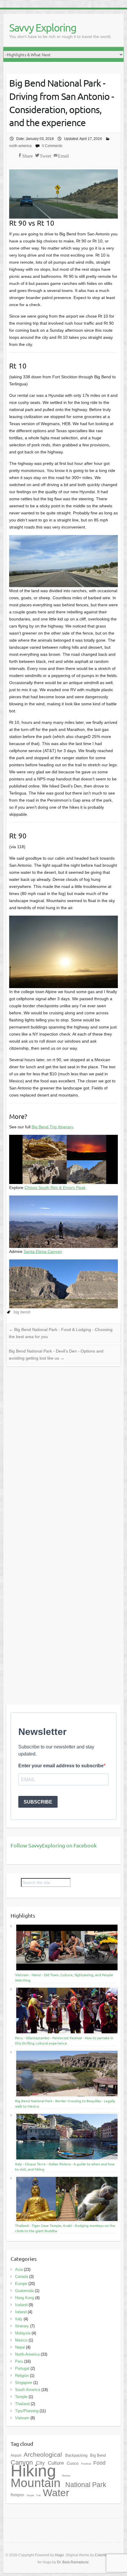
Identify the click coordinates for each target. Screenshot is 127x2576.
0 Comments (52, 146)
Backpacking (77, 2455)
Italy (19, 2319)
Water (56, 2493)
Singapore (24, 2383)
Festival (87, 2464)
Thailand (22, 2404)
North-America (27, 2354)
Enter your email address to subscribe (61, 1766)
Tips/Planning (27, 2411)
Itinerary (22, 2326)
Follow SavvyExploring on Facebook (54, 1845)
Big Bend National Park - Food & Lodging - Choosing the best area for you (61, 1333)
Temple (21, 2397)
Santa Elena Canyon (43, 1251)
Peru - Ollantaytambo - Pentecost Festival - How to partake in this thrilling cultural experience (64, 2040)
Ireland (21, 2312)
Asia (19, 2269)
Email (63, 155)
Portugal (22, 2368)
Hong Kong (25, 2298)
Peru (19, 2361)
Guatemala (24, 2291)
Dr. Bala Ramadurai (73, 2562)
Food (99, 2463)
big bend (22, 1312)
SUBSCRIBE (38, 1802)
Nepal (20, 2347)
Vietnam (22, 2418)
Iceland (21, 2305)
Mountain (37, 2483)
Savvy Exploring (43, 27)
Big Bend (98, 2455)
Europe (21, 2284)
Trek (39, 2495)
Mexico (21, 2340)
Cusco (73, 2463)
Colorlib (101, 2555)
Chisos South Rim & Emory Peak (55, 1188)
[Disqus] (64, 1449)
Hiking (36, 2471)
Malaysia (23, 2333)
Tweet (45, 155)
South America (28, 2390)
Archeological (44, 2454)
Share (27, 155)
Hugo (59, 2555)
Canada (22, 2277)
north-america (20, 146)
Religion (22, 2376)
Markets (66, 2476)
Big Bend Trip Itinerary (52, 1127)
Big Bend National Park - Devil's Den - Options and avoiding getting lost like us (56, 1355)
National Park (86, 2485)
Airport (16, 2456)
